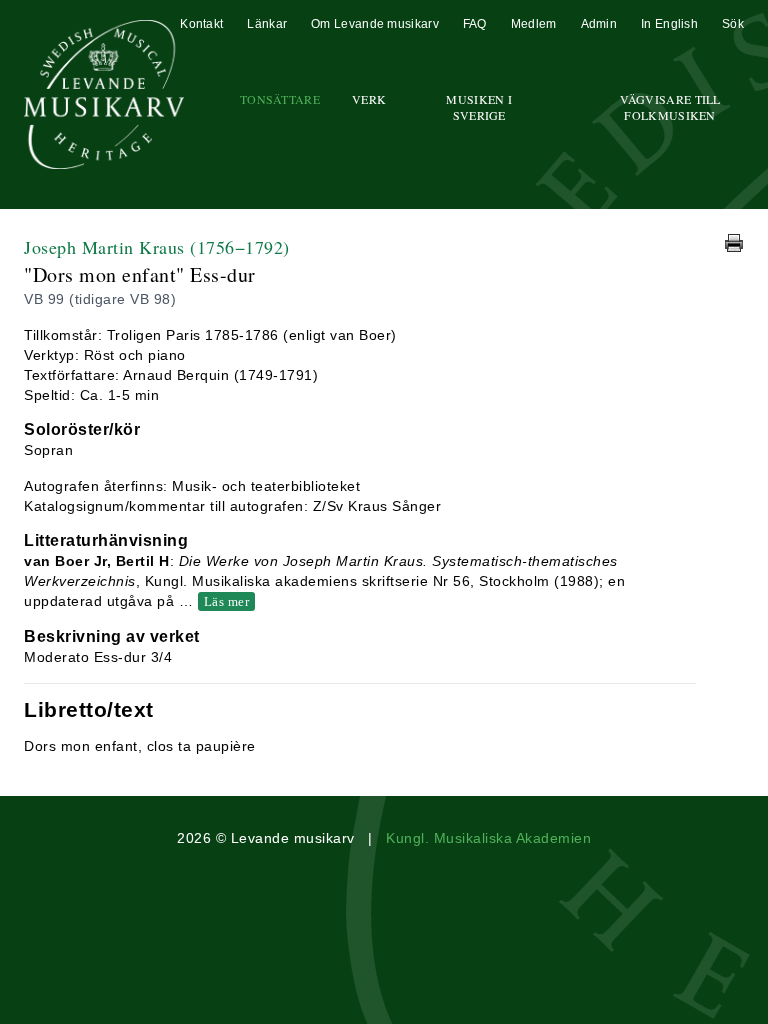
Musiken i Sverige (479, 107)
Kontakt (201, 24)
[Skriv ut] (734, 243)
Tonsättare (280, 99)
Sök (733, 24)
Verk (369, 99)
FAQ (475, 24)
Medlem (534, 24)
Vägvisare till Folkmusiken (670, 107)
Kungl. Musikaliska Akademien (488, 838)
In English (669, 24)
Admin (599, 24)
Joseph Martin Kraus (157, 247)
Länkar (267, 24)
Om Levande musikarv (375, 24)
